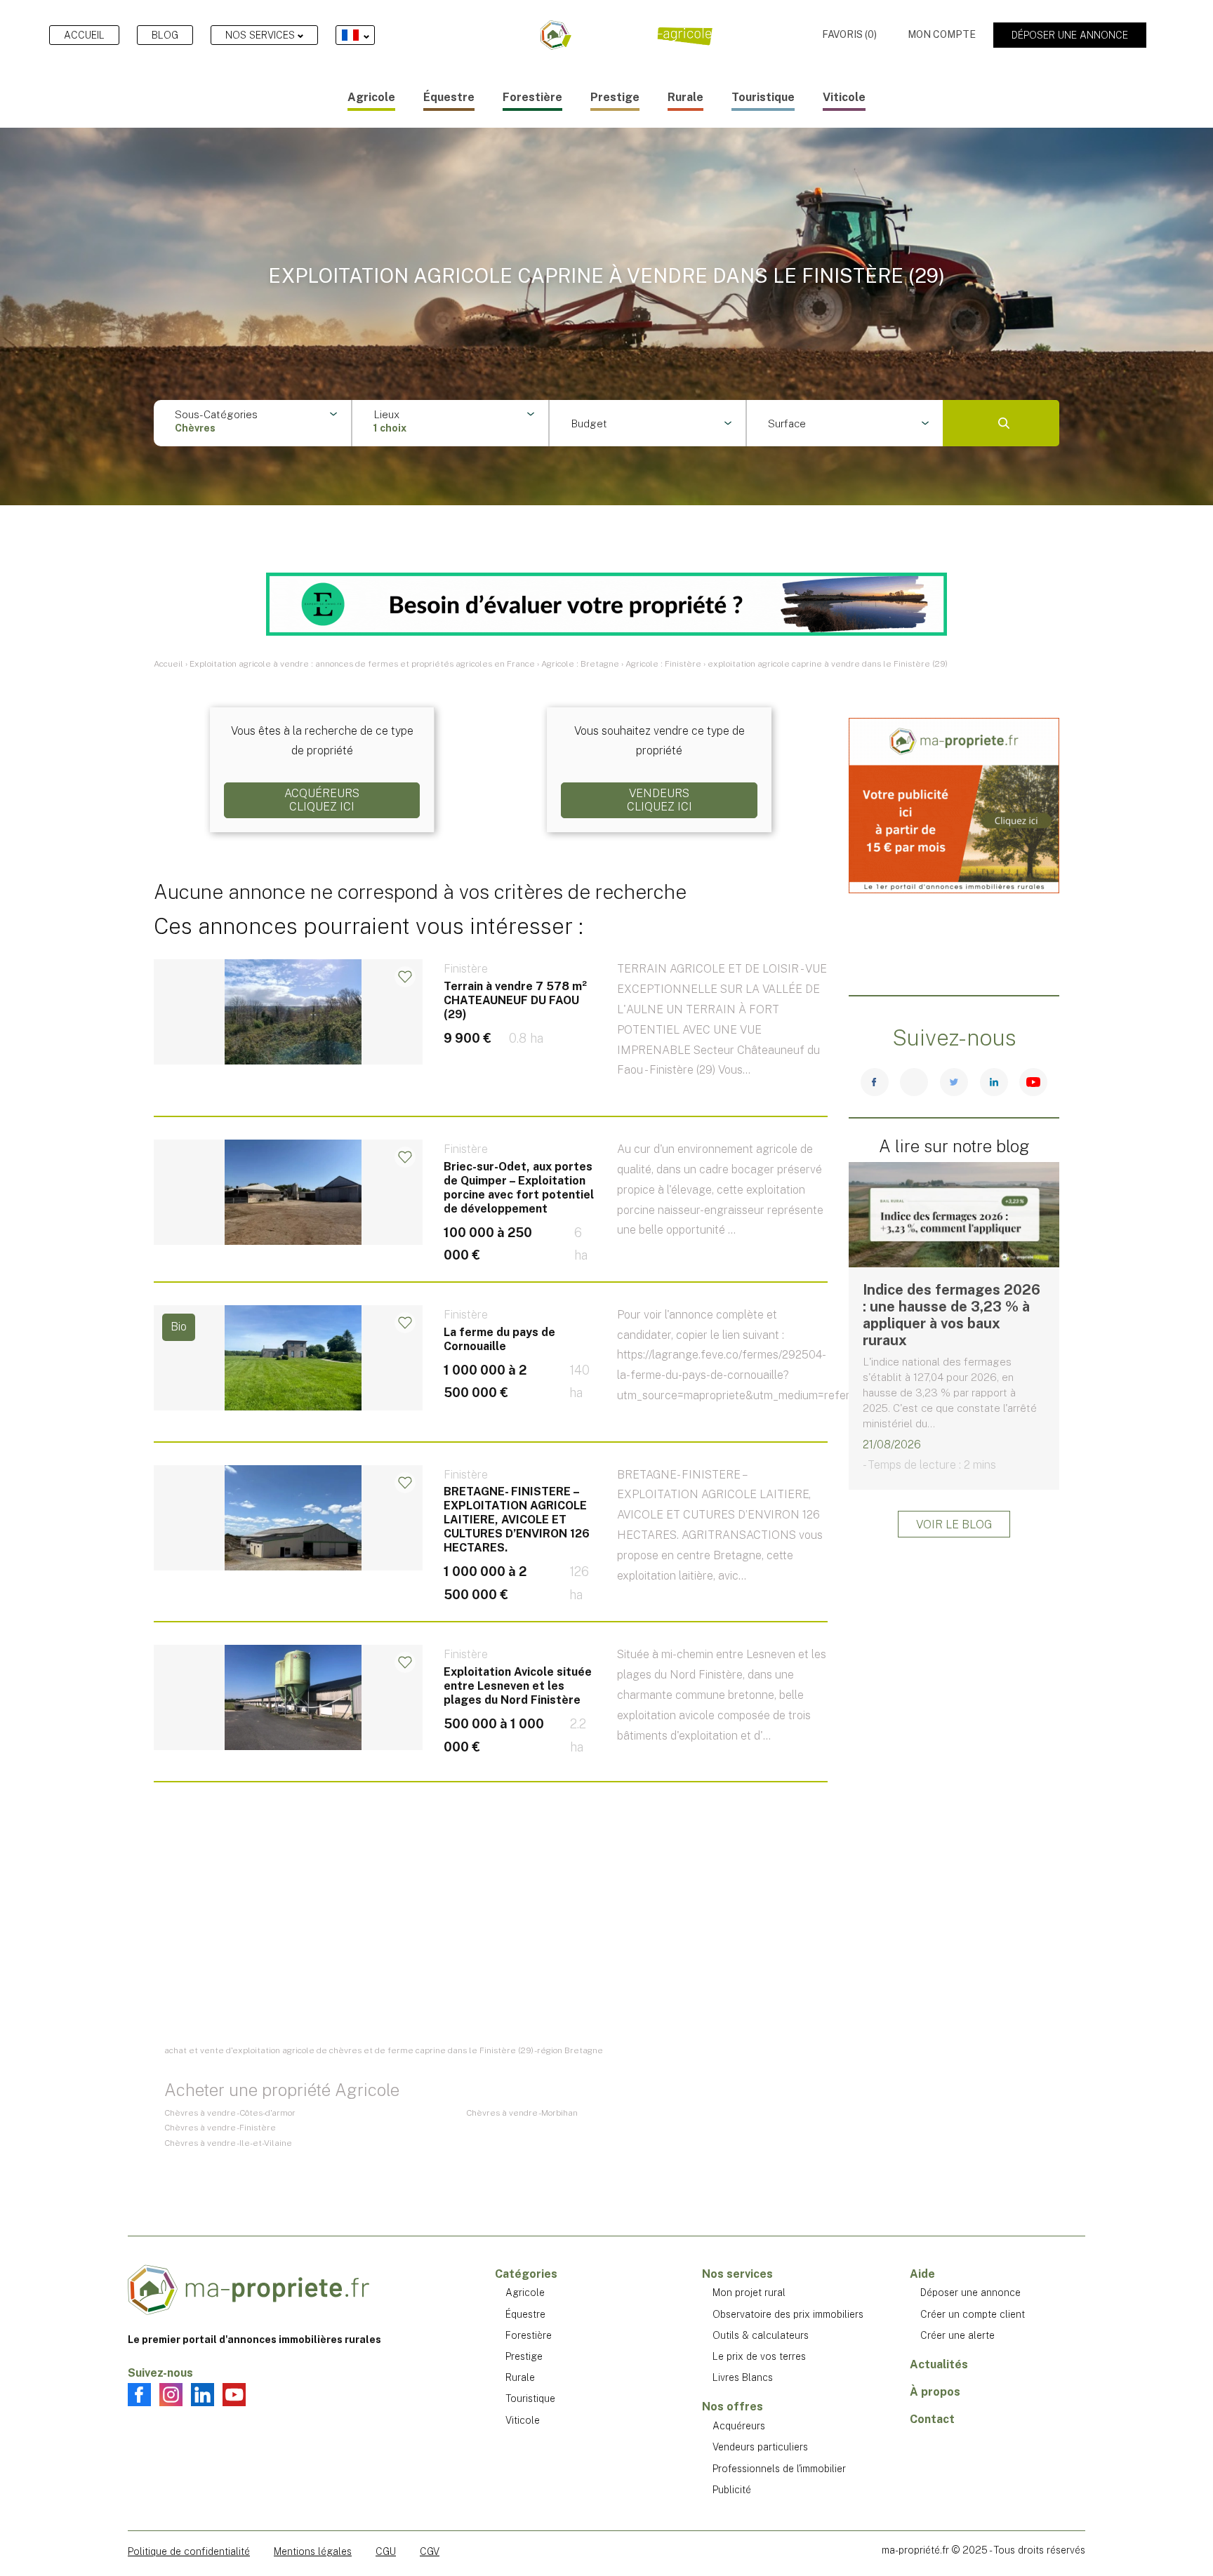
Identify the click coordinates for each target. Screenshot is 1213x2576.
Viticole (844, 97)
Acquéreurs (739, 2426)
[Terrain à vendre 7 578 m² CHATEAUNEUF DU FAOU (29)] (491, 1045)
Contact (932, 2419)
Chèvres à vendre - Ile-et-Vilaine (228, 2143)
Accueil (84, 35)
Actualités (939, 2364)
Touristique (763, 97)
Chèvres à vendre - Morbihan (522, 2113)
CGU (386, 2551)
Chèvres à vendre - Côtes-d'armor (230, 2113)
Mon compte (942, 34)
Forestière (532, 97)
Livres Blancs (743, 2377)
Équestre (449, 97)
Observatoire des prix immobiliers (788, 2314)
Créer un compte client (973, 2314)
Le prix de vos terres (759, 2356)
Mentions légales (313, 2551)
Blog (165, 35)
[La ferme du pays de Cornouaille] (491, 1380)
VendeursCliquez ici (659, 800)
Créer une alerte (957, 2335)
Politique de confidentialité (189, 2551)
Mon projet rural (749, 2293)
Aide (922, 2274)
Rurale (685, 97)
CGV (430, 2551)
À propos (935, 2392)
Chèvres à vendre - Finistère (220, 2128)
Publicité (732, 2490)
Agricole (371, 97)
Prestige (615, 97)
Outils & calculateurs (761, 2335)
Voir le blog (954, 1524)
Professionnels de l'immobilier (779, 2469)
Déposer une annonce (1070, 35)
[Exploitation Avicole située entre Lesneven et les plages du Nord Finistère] (491, 1720)
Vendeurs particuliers (760, 2447)
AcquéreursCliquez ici (322, 800)
